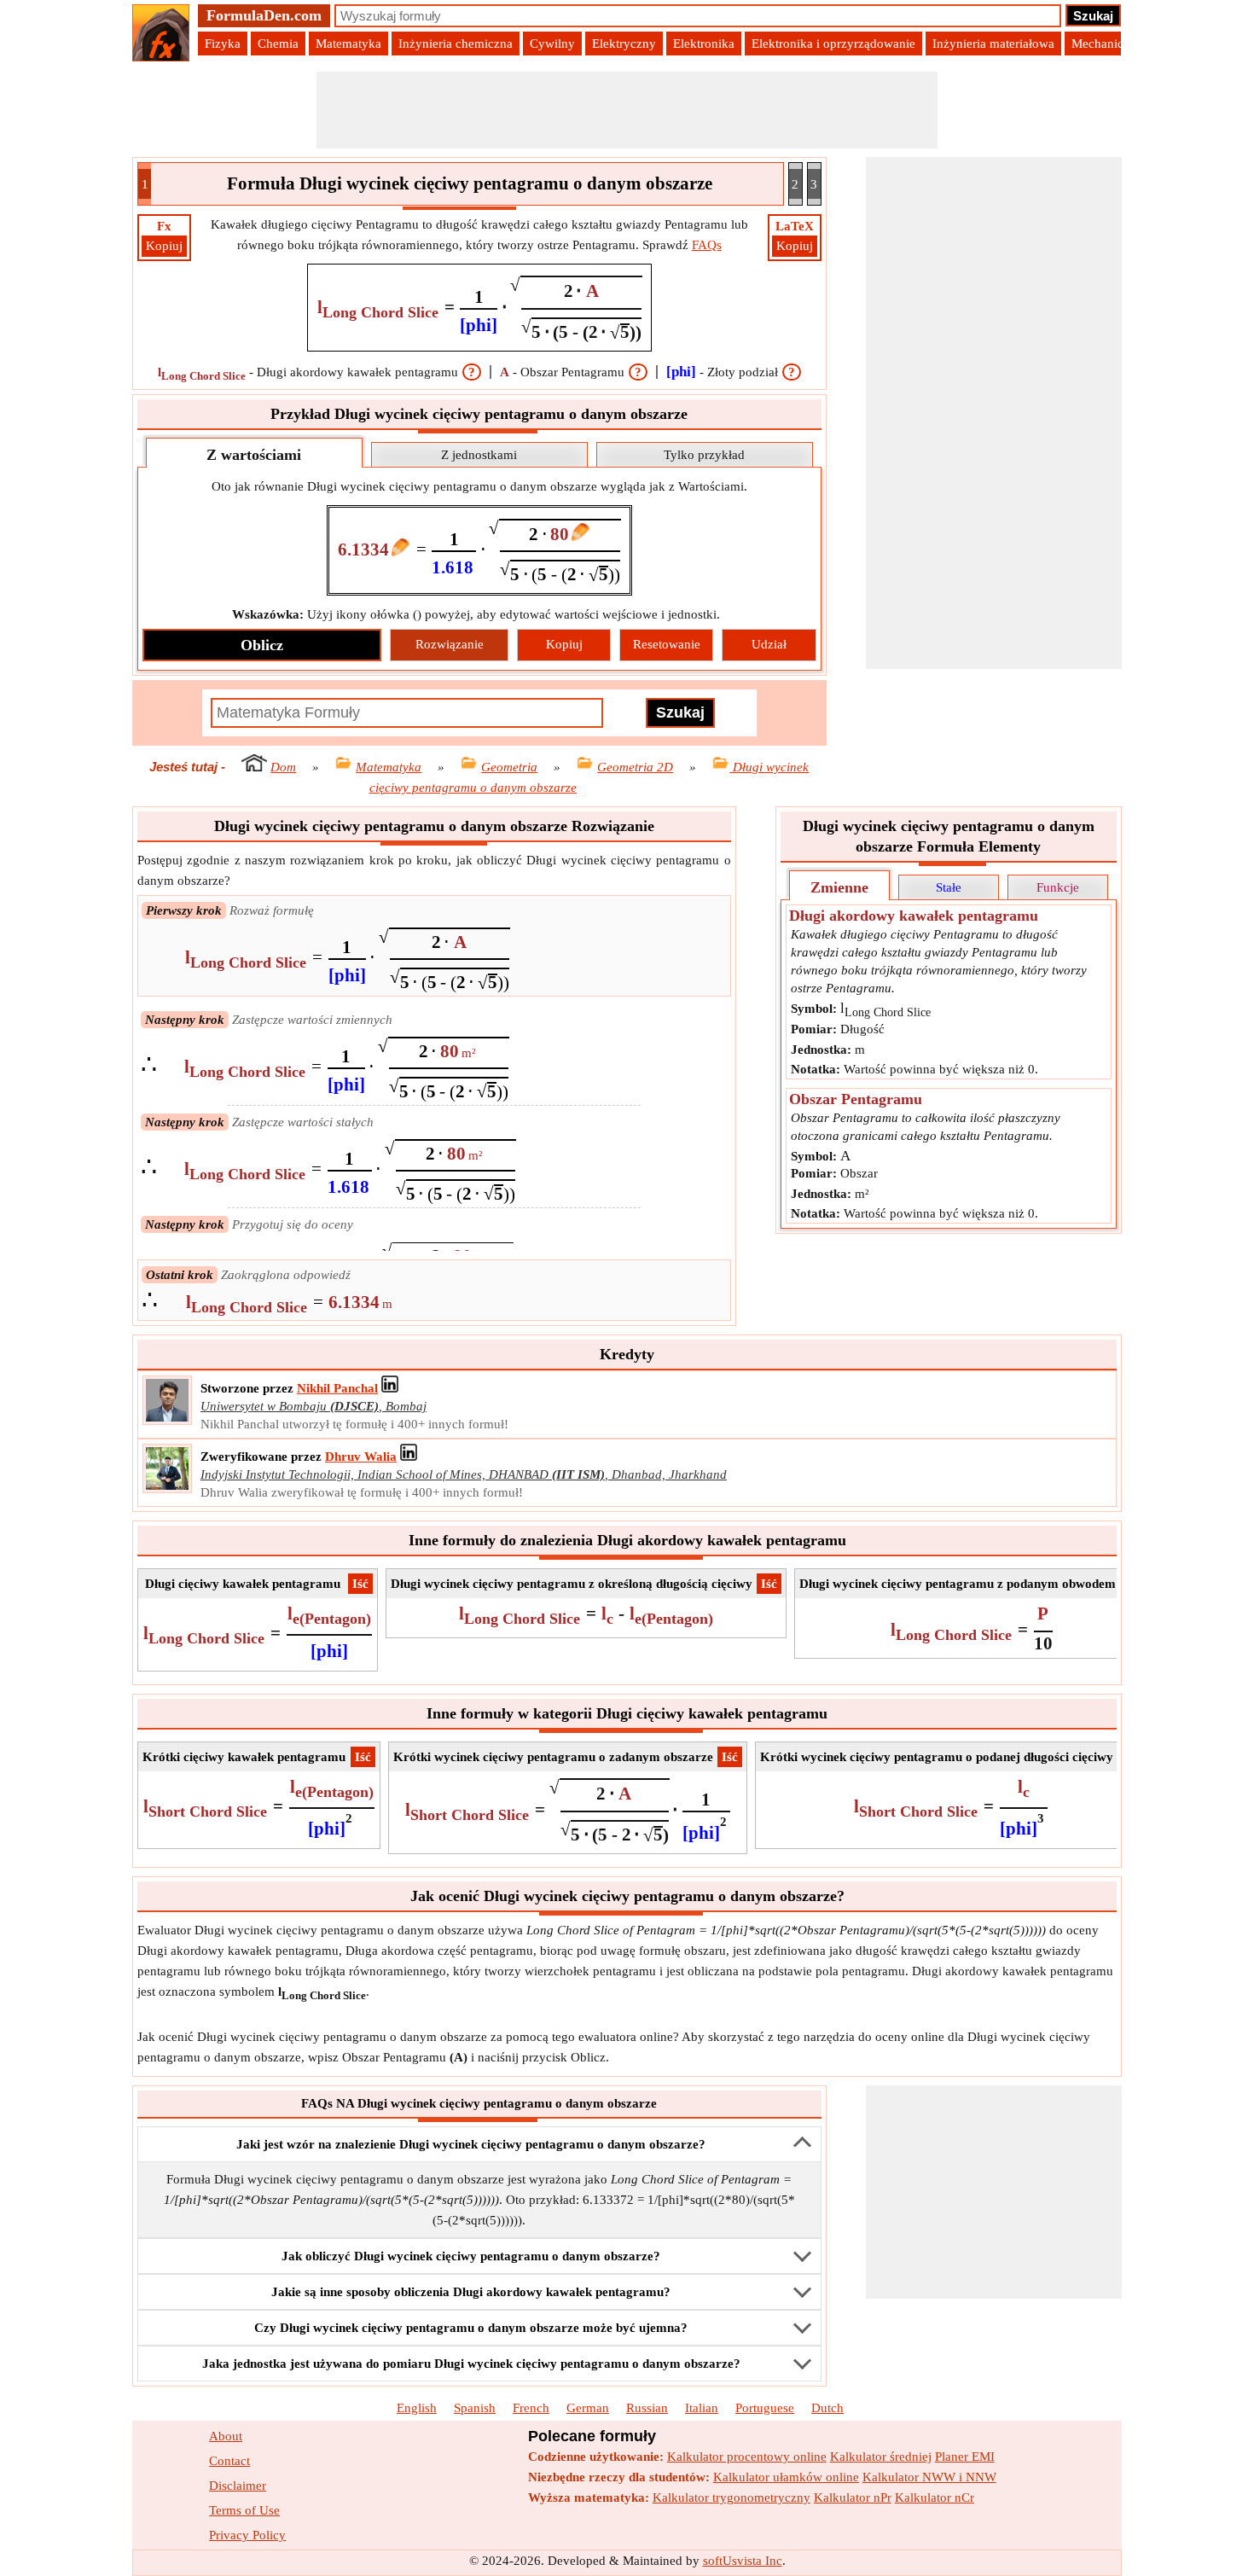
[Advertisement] (627, 110)
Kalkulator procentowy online (747, 2457)
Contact (229, 2461)
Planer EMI (965, 2457)
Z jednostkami (479, 455)
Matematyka (348, 44)
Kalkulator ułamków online (786, 2477)
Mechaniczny (1107, 44)
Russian (647, 2408)
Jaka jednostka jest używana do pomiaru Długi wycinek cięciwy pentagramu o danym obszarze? (471, 2364)
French (531, 2408)
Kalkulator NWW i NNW (929, 2477)
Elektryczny (624, 44)
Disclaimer (238, 2486)
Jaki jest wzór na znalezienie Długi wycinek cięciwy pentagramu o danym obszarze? (471, 2144)
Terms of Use (244, 2510)
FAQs (707, 245)
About (226, 2436)
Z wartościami (254, 455)
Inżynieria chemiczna (456, 44)
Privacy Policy (247, 2535)
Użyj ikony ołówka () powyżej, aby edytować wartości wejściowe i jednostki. (476, 614)
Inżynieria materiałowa (993, 44)
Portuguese (765, 2408)
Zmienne (839, 887)
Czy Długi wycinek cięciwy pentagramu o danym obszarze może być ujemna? (471, 2328)
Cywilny (552, 44)
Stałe (949, 887)
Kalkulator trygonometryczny (731, 2497)
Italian (702, 2408)
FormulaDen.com (264, 15)
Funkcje (1058, 887)
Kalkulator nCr (935, 2497)
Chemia (278, 44)
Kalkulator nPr (853, 2497)
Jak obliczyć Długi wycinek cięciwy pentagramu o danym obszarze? (471, 2256)
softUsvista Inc (743, 2561)
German (588, 2408)
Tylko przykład (704, 455)
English (417, 2408)
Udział (769, 644)
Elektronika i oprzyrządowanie (833, 44)
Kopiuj (164, 246)
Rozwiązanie (450, 644)
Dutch (827, 2408)
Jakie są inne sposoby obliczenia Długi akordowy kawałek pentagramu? (471, 2292)
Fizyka (223, 44)
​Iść (360, 1584)
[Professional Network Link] (390, 1388)
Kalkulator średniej (881, 2457)
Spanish (475, 2408)
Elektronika (704, 44)
